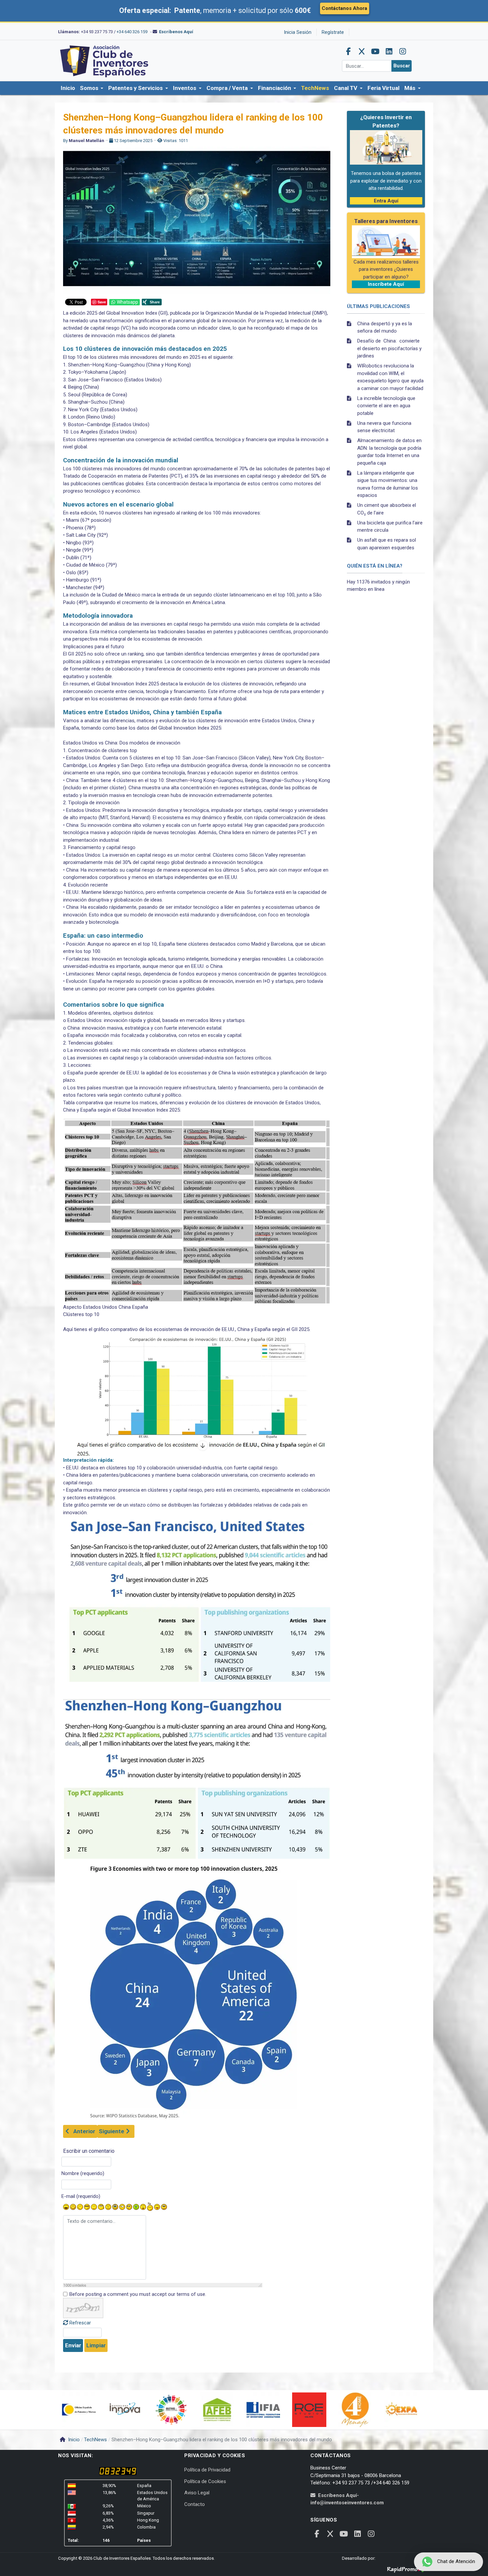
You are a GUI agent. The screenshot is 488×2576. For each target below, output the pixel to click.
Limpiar (96, 2345)
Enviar (73, 2345)
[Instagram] (403, 51)
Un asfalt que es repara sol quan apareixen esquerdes (387, 544)
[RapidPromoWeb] (408, 2568)
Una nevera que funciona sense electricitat (384, 427)
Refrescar (80, 2323)
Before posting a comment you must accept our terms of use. (138, 2294)
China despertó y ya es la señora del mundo (385, 327)
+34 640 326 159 (132, 32)
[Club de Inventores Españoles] (105, 60)
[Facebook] (348, 51)
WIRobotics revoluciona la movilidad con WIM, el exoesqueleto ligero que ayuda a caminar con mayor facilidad (390, 377)
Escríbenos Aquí (176, 32)
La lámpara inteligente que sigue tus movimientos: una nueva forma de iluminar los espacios (388, 484)
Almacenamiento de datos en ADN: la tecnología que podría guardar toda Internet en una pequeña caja (389, 452)
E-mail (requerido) (81, 2196)
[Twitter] (362, 51)
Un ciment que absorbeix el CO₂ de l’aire (387, 509)
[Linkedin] (389, 51)
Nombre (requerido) (83, 2173)
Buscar (402, 66)
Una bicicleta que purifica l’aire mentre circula (390, 527)
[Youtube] (375, 51)
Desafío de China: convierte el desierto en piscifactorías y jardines (389, 348)
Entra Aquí (386, 201)
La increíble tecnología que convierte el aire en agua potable (386, 406)
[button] (92, 88)
